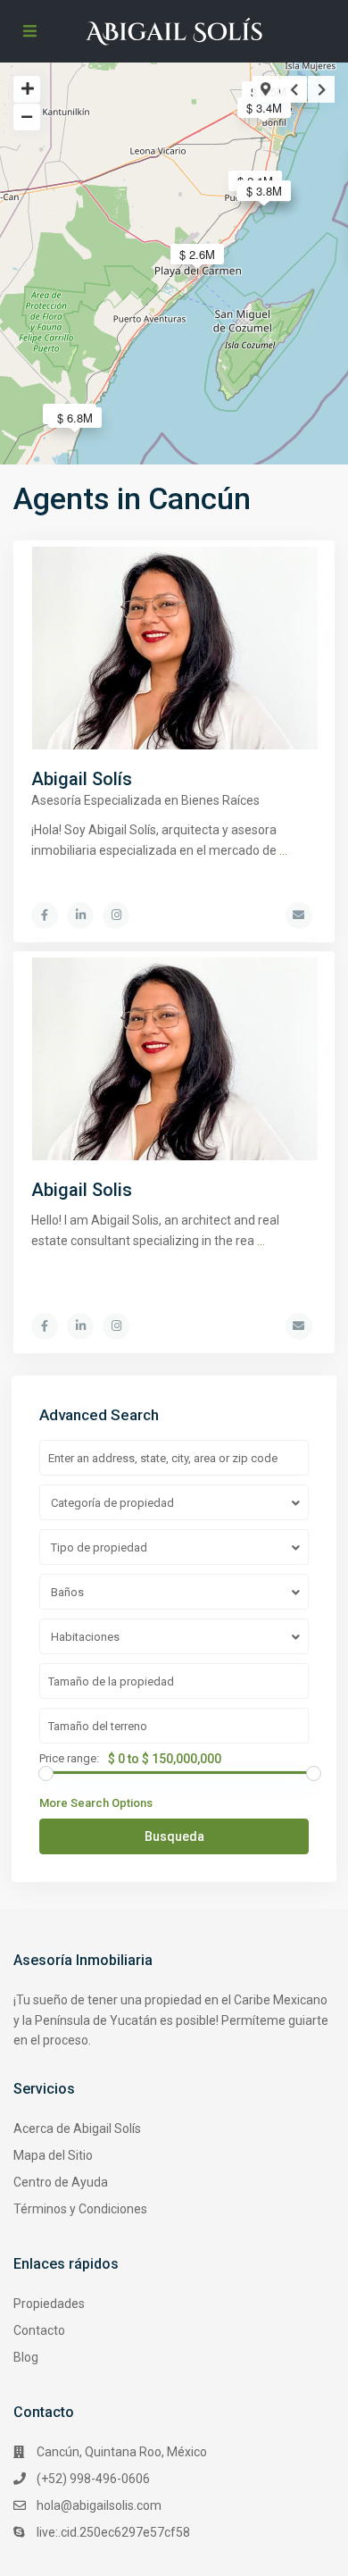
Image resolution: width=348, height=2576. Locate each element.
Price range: (69, 1759)
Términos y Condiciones (80, 2209)
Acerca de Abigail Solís (77, 2129)
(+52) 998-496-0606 (93, 2479)
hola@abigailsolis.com (99, 2505)
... (283, 850)
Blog (26, 2357)
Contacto (39, 2330)
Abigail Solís (82, 779)
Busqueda (174, 1836)
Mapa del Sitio (53, 2155)
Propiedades (49, 2304)
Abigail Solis (82, 1190)
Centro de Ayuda (61, 2182)
